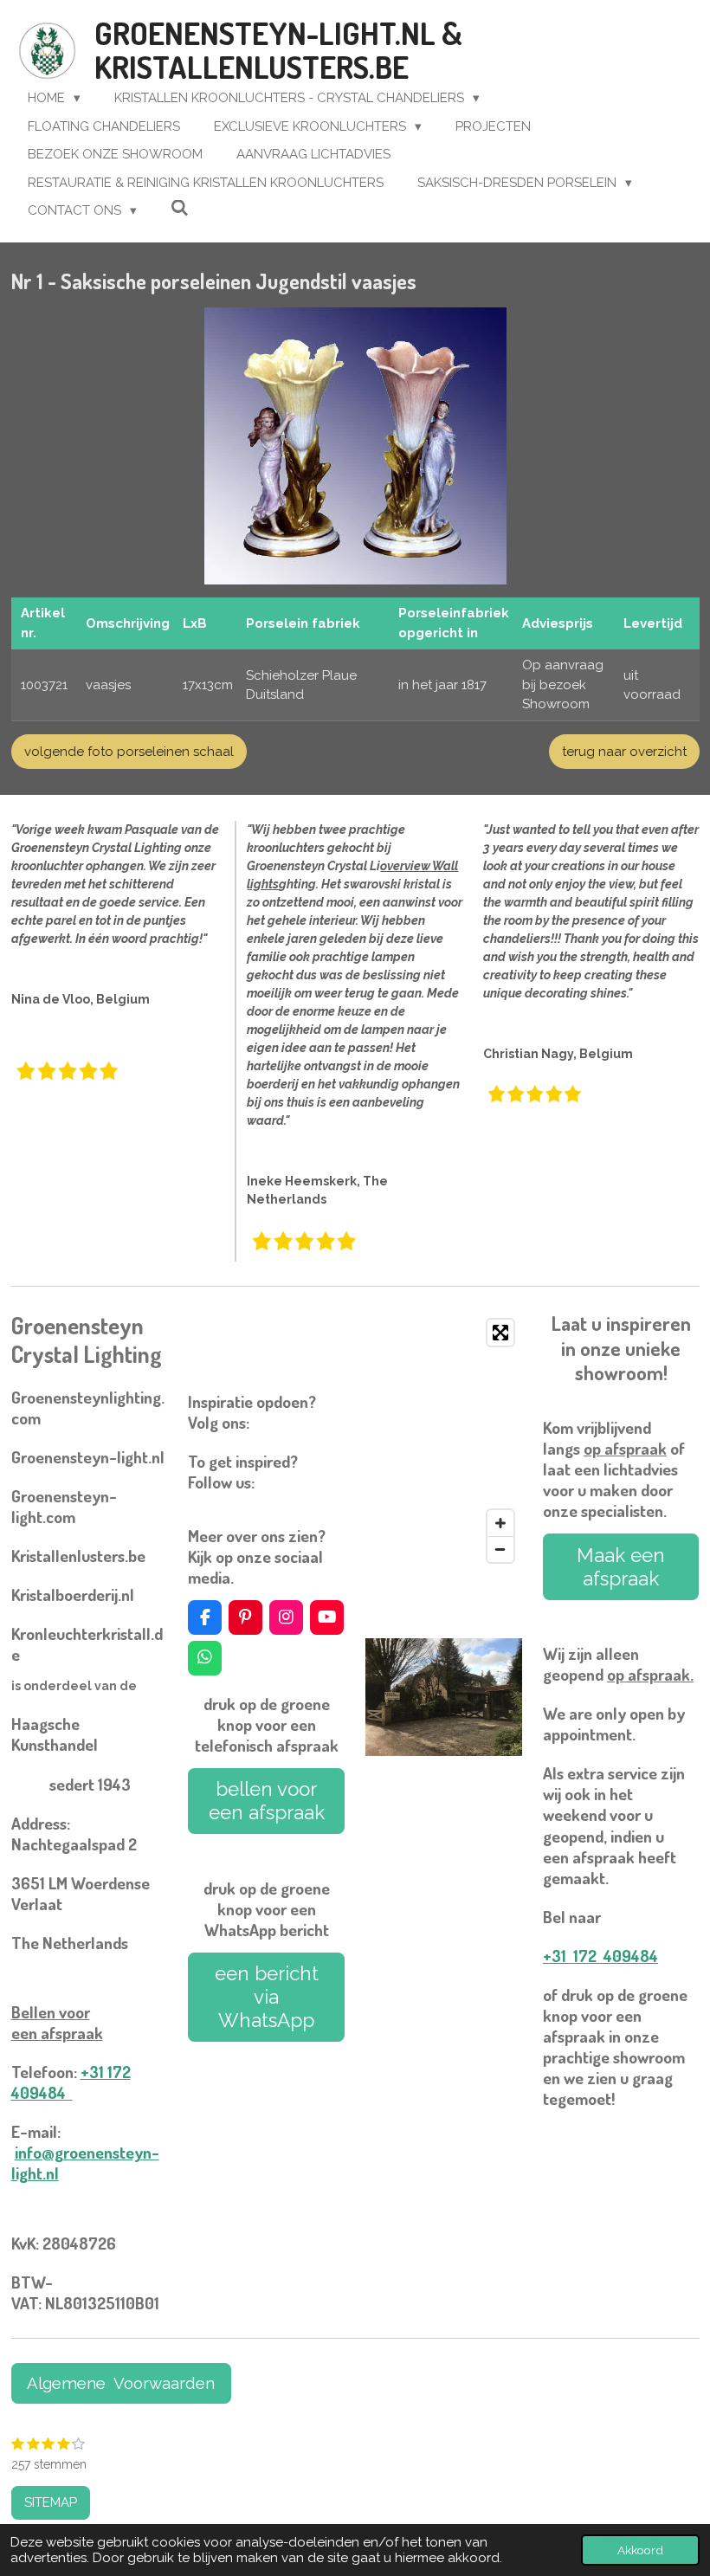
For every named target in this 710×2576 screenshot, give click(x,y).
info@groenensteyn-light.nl (85, 2163)
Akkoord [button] (640, 2550)
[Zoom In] (500, 1523)
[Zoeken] (180, 209)
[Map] (444, 1441)
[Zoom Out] (500, 1549)
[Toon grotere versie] (355, 446)
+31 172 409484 (71, 2082)
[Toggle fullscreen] (500, 1333)
